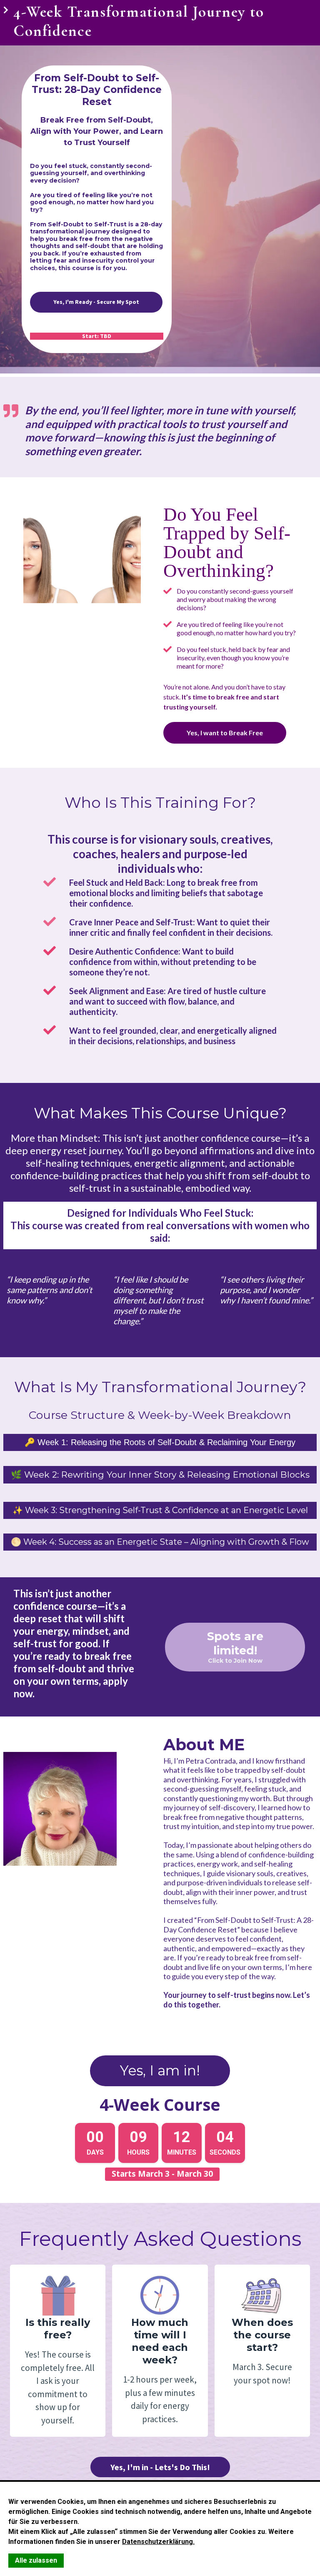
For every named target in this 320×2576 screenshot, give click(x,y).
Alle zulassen (36, 2560)
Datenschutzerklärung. (158, 2542)
